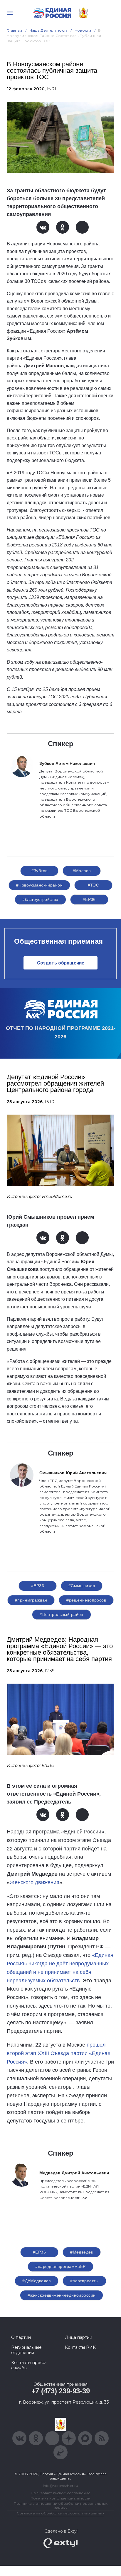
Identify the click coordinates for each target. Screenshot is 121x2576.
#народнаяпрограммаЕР (60, 2266)
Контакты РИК (80, 2347)
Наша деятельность (48, 30)
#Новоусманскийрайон (39, 885)
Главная (15, 30)
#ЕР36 (89, 899)
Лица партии (79, 2337)
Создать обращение (61, 963)
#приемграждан (31, 1600)
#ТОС (94, 885)
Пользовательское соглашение (61, 2493)
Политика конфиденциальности (60, 2498)
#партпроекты (84, 2281)
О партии (21, 2337)
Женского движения (35, 1882)
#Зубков (40, 871)
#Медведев (82, 2252)
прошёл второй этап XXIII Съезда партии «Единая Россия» (59, 2053)
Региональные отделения (26, 2350)
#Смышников (82, 1586)
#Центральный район (62, 1614)
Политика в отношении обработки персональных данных (61, 2506)
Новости (83, 30)
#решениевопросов (86, 1600)
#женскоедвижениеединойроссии (62, 2295)
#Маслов (82, 871)
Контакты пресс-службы (29, 2365)
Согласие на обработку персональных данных (60, 2513)
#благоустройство (40, 899)
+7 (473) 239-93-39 (61, 2391)
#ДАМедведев (37, 2281)
